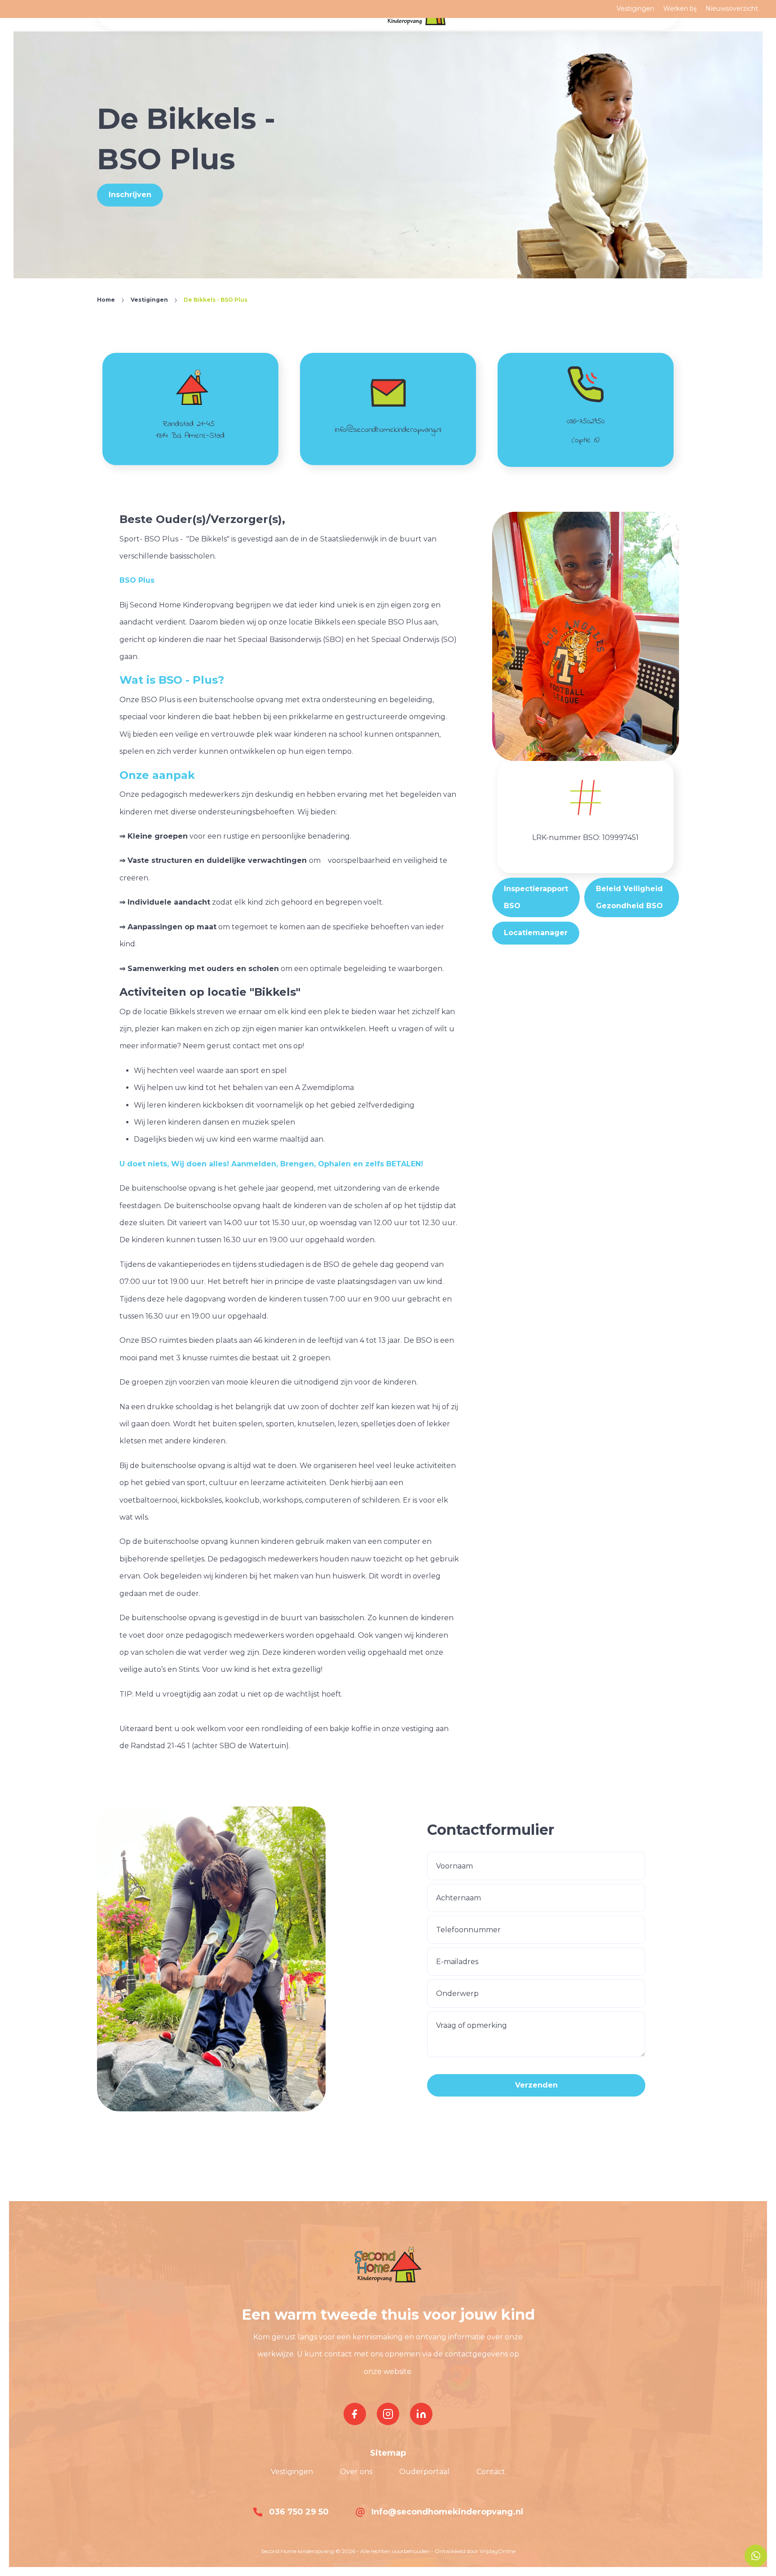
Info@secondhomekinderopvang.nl (446, 2512)
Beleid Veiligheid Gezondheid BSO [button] (629, 897)
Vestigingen (292, 2472)
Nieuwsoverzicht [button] (732, 9)
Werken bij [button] (680, 9)
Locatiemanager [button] (536, 933)
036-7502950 (586, 422)
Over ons (356, 2472)
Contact (491, 2472)
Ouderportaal (424, 2472)
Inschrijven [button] (130, 195)
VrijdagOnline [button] (498, 2551)
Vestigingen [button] (635, 9)
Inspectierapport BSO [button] (536, 897)
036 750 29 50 (298, 2512)
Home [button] (106, 300)
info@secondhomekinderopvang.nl (388, 430)
